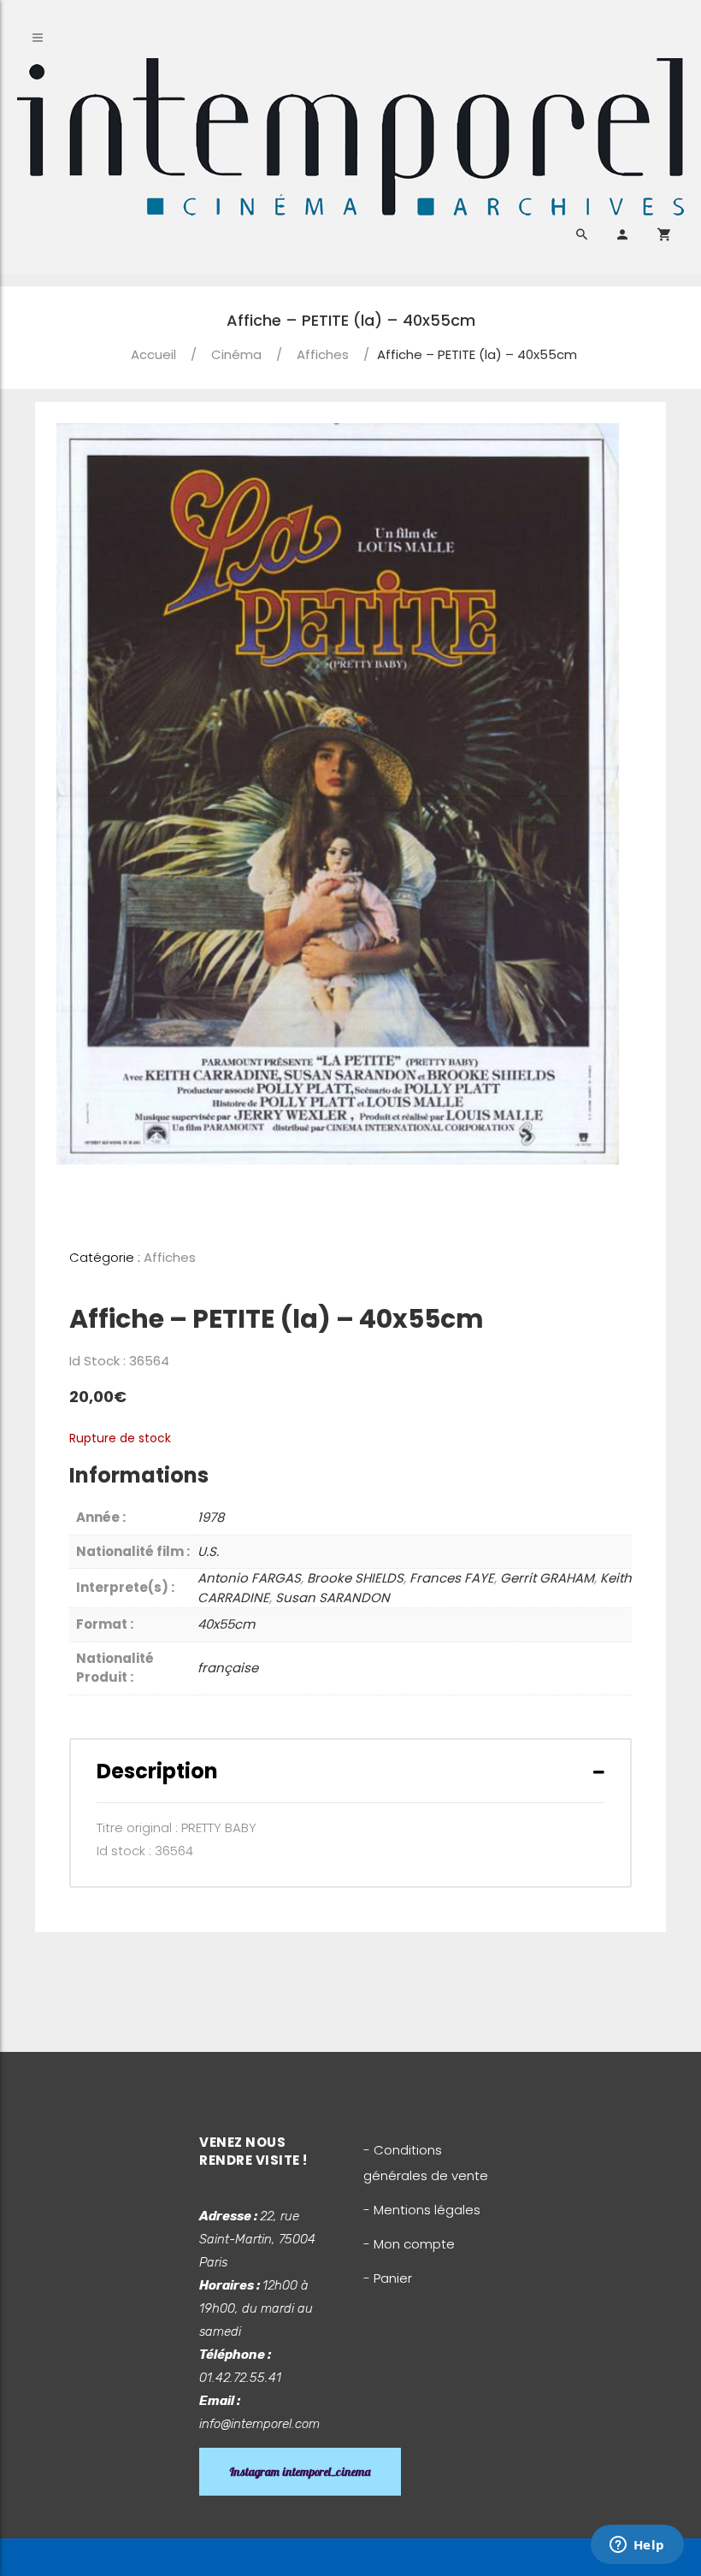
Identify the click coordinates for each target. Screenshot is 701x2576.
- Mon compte (409, 2244)
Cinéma (236, 354)
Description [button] (157, 1771)
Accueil (153, 354)
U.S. (208, 1551)
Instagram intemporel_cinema (300, 2472)
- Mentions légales (422, 2210)
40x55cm (226, 1624)
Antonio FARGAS (249, 1578)
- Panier (388, 2278)
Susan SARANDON (333, 1597)
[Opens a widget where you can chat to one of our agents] (637, 2546)
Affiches (323, 354)
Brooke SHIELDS (355, 1578)
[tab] (350, 1771)
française (228, 1668)
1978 (211, 1517)
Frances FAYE (452, 1578)
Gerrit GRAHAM (547, 1578)
